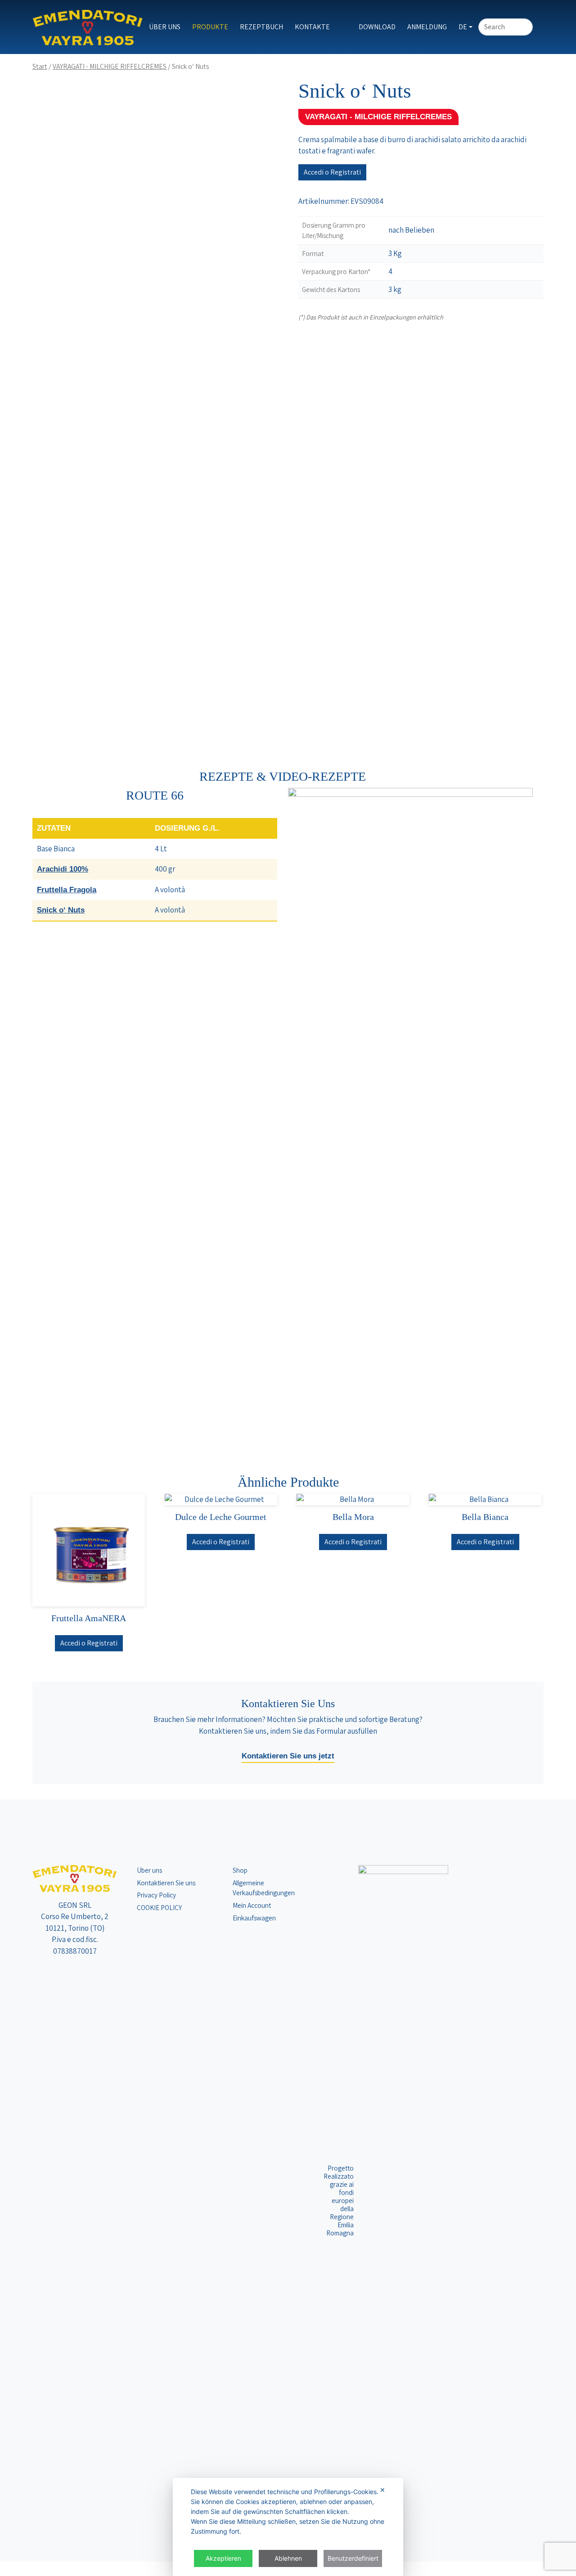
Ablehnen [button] (288, 2558)
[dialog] (288, 2527)
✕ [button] (382, 2490)
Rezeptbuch (261, 27)
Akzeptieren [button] (223, 2558)
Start (40, 66)
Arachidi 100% (63, 869)
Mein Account (252, 1905)
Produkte (210, 27)
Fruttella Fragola (67, 890)
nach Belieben (411, 230)
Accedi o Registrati (332, 172)
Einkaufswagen (254, 1918)
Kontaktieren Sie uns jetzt (288, 1756)
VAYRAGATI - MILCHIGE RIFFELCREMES (110, 66)
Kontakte (312, 27)
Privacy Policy (156, 1895)
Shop (240, 1870)
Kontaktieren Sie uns (166, 1883)
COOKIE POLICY (159, 1907)
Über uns (165, 27)
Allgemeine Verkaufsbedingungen (264, 1888)
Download (377, 27)
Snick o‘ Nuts (61, 910)
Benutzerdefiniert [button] (353, 2558)
